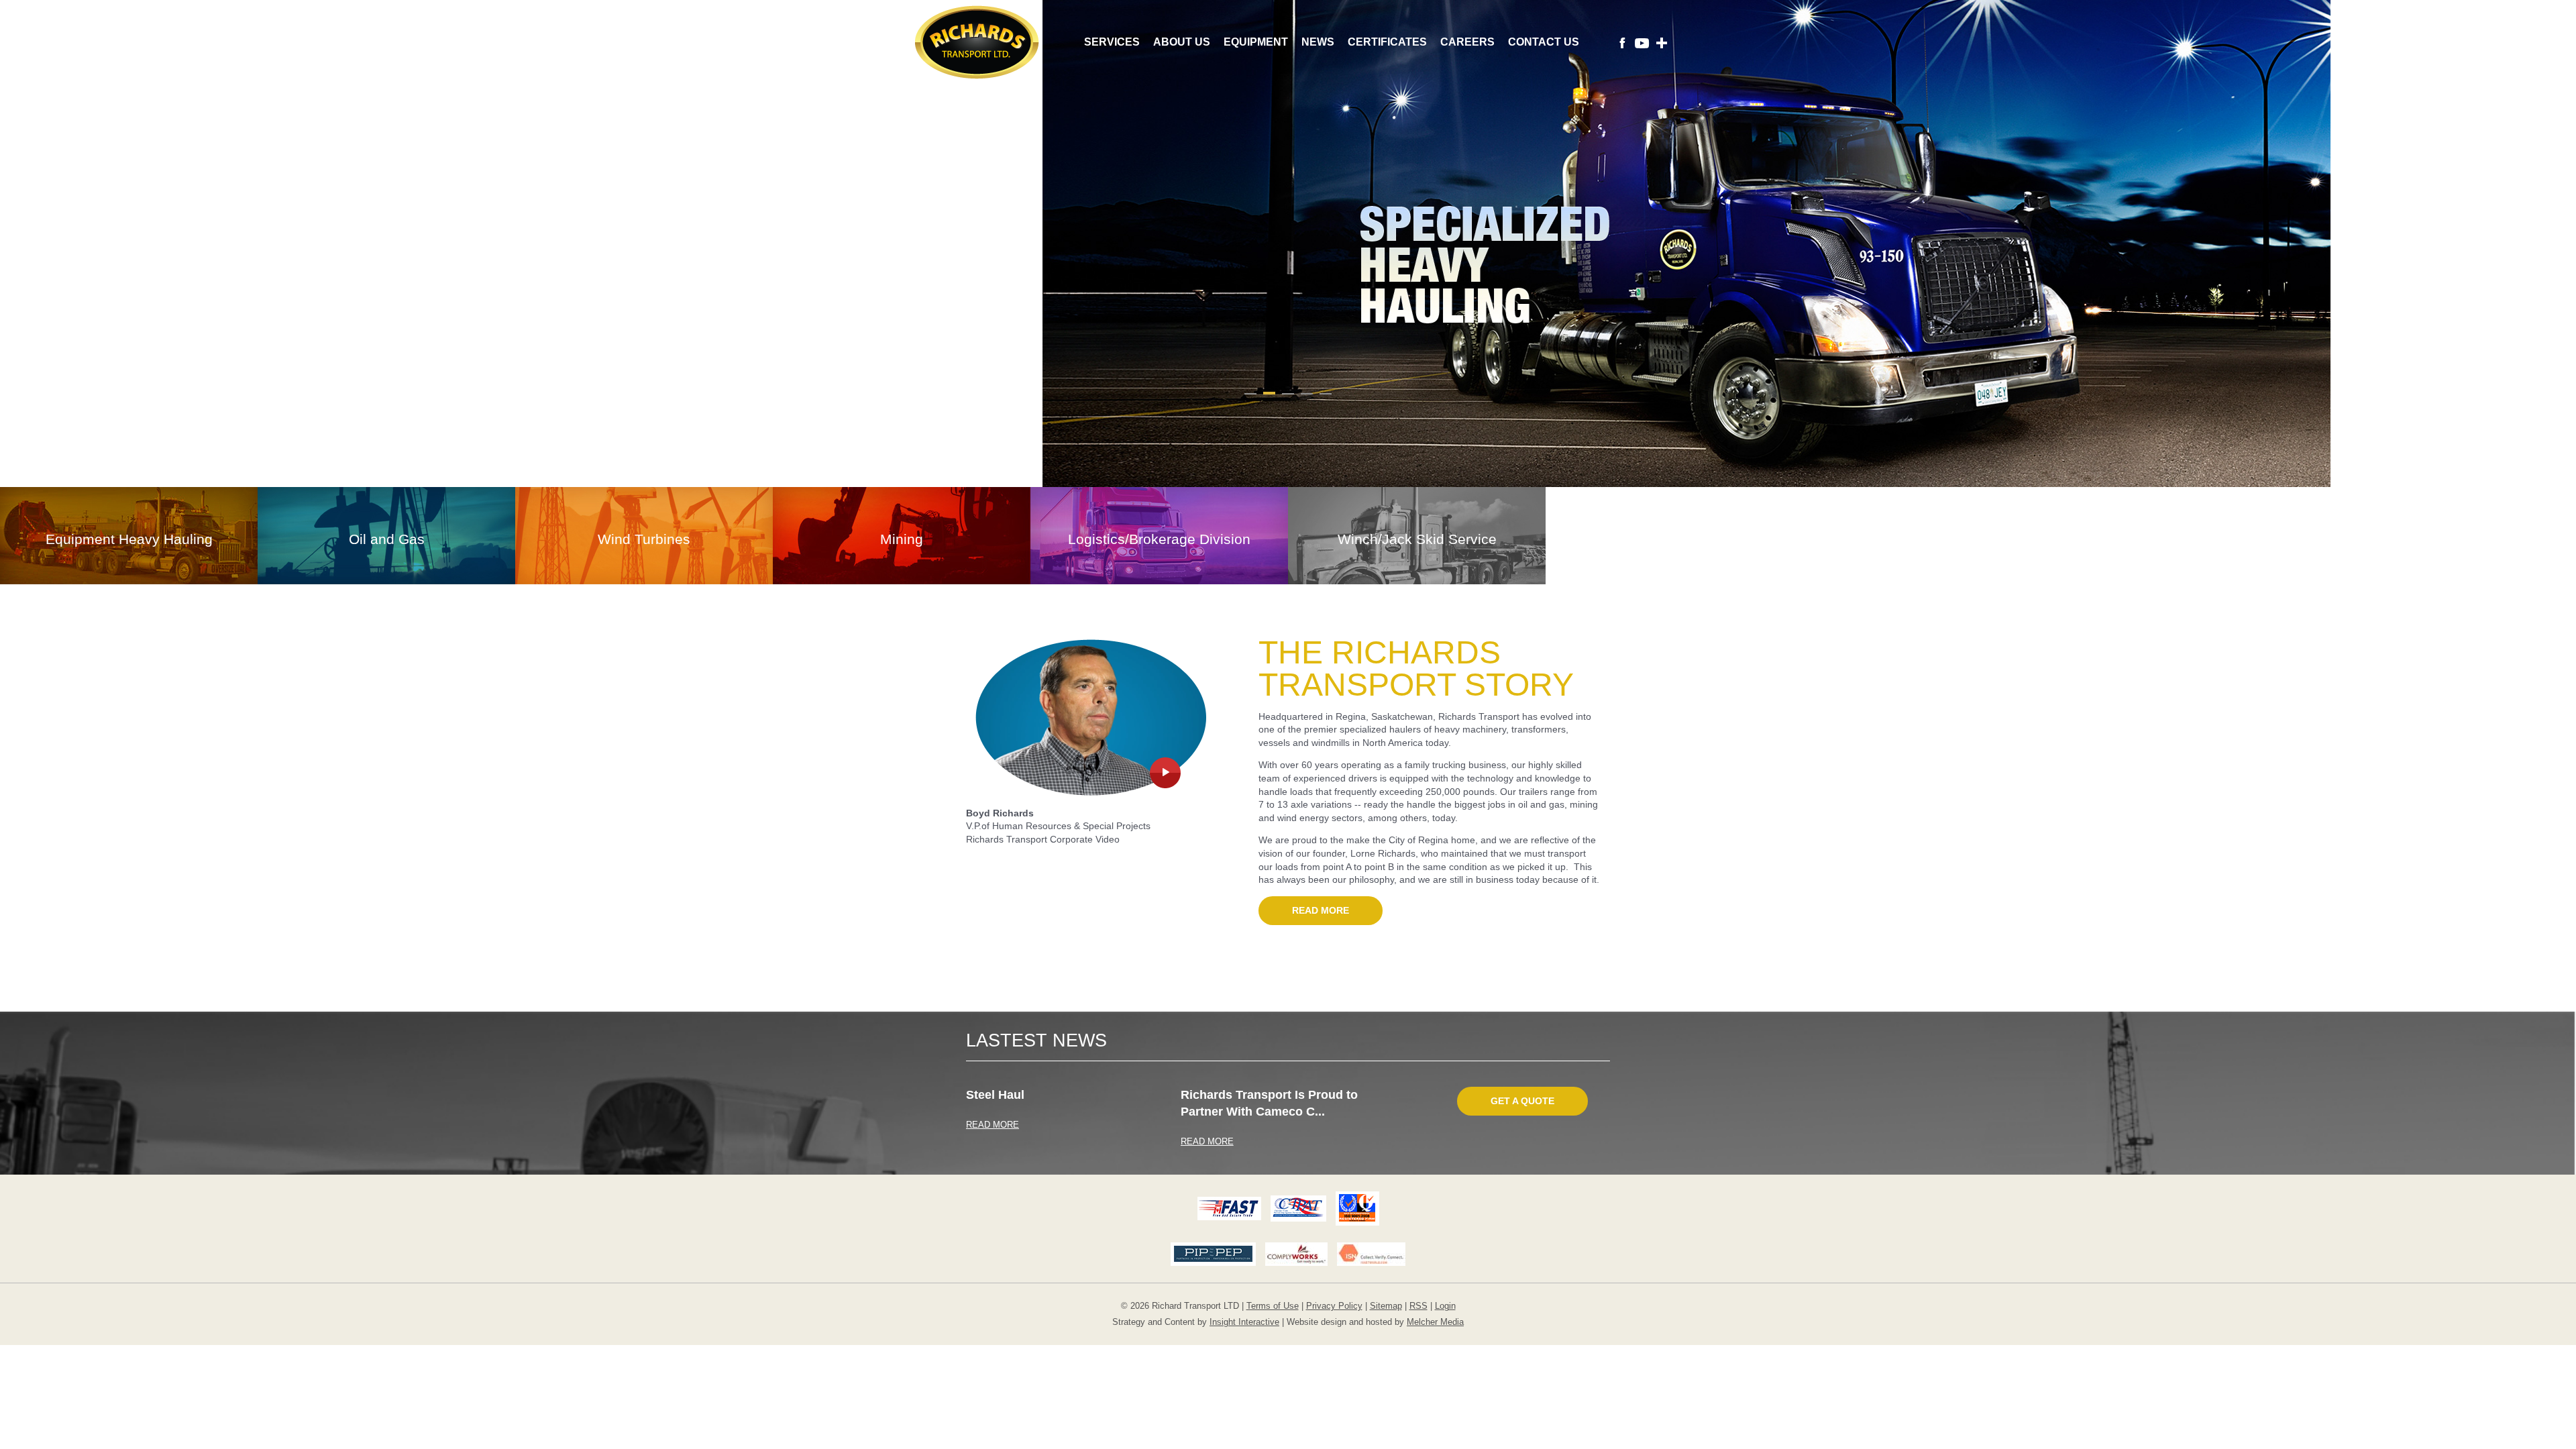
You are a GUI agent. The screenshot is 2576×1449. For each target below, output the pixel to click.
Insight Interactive (1244, 1322)
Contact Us (1544, 42)
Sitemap (1386, 1306)
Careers (1467, 42)
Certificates (1387, 42)
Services (1112, 42)
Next (2426, 254)
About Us (1182, 42)
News (1318, 42)
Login (1445, 1306)
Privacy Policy (1334, 1306)
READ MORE (992, 1125)
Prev (150, 254)
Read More (1321, 910)
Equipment (1256, 42)
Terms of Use (1273, 1306)
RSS (1418, 1306)
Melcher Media (1435, 1322)
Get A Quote (1522, 1101)
